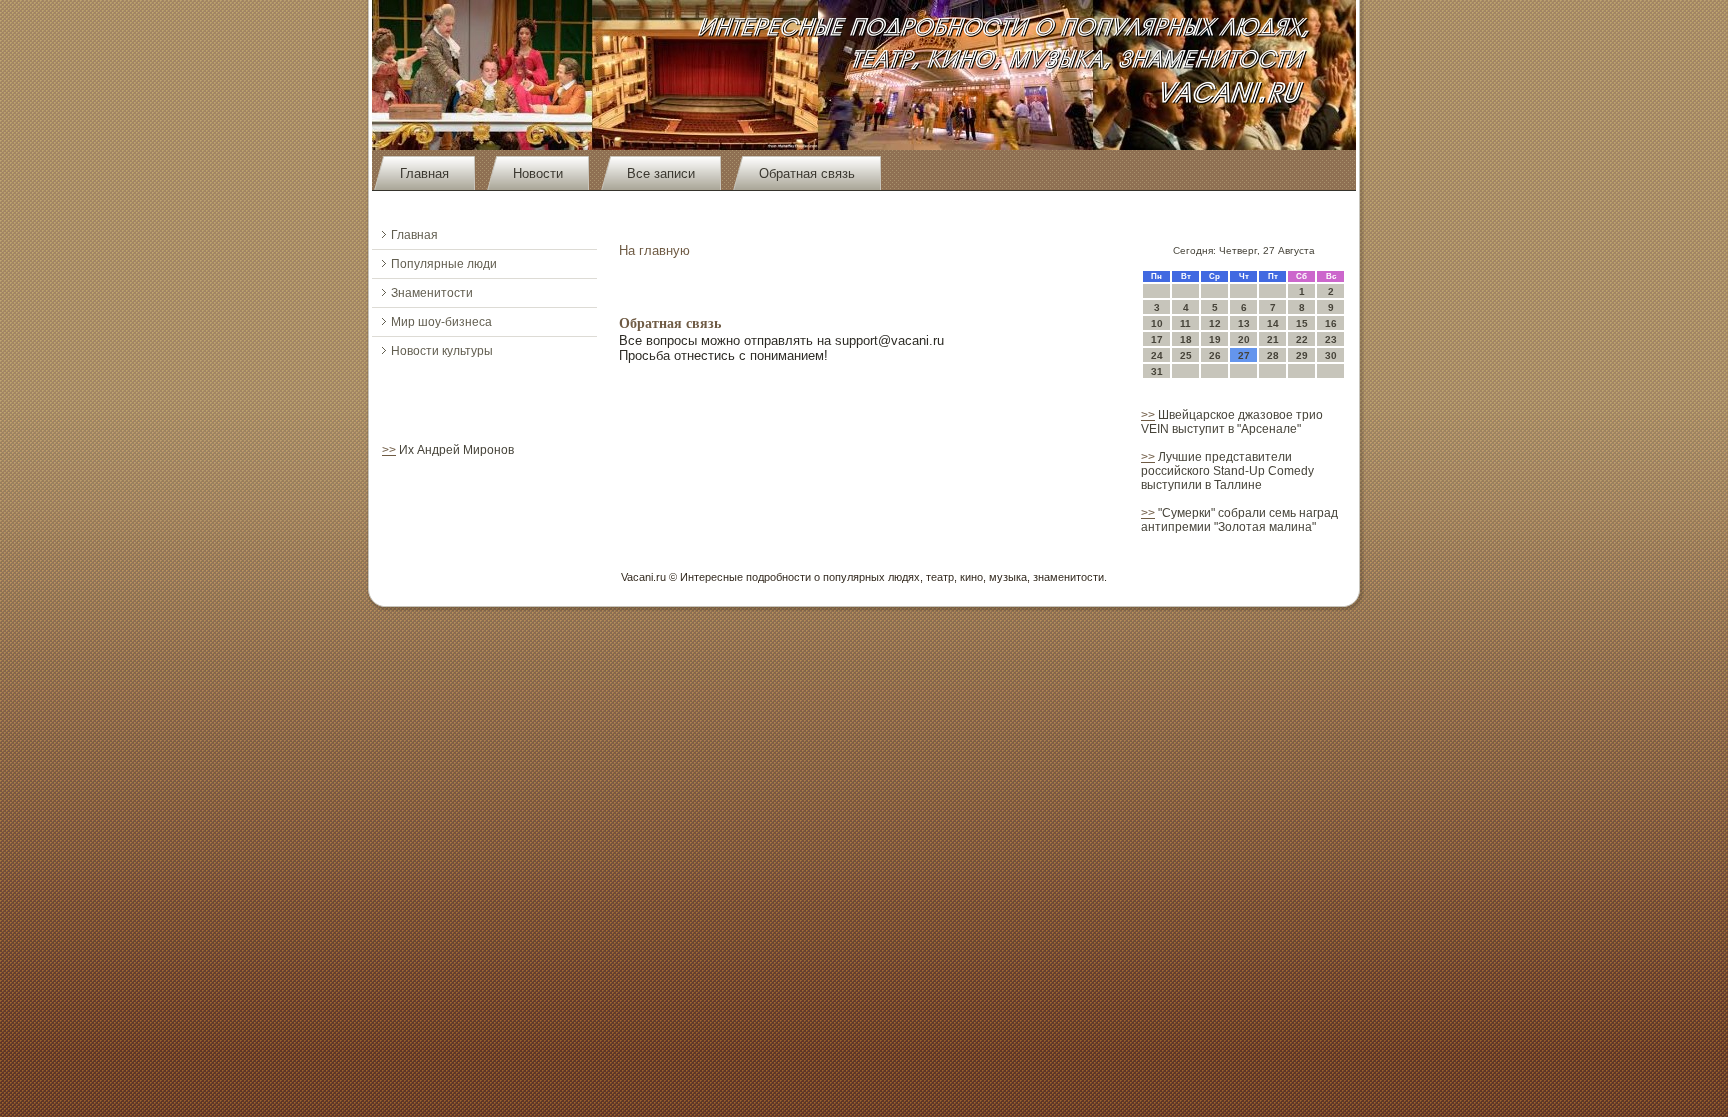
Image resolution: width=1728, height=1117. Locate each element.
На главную (654, 250)
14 (1273, 323)
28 (1273, 355)
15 (1302, 323)
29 (1302, 355)
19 (1215, 339)
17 (1157, 339)
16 (1331, 323)
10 (1157, 323)
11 (1185, 323)
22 (1302, 339)
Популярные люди (444, 264)
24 (1157, 355)
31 (1157, 371)
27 (1244, 355)
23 (1331, 339)
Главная (424, 173)
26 (1215, 355)
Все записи (661, 173)
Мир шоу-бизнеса (441, 322)
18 (1186, 339)
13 (1244, 323)
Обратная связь (807, 173)
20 (1244, 339)
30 (1331, 355)
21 (1273, 339)
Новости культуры (442, 351)
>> (389, 450)
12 (1215, 323)
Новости (538, 173)
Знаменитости (432, 293)
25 (1186, 355)
